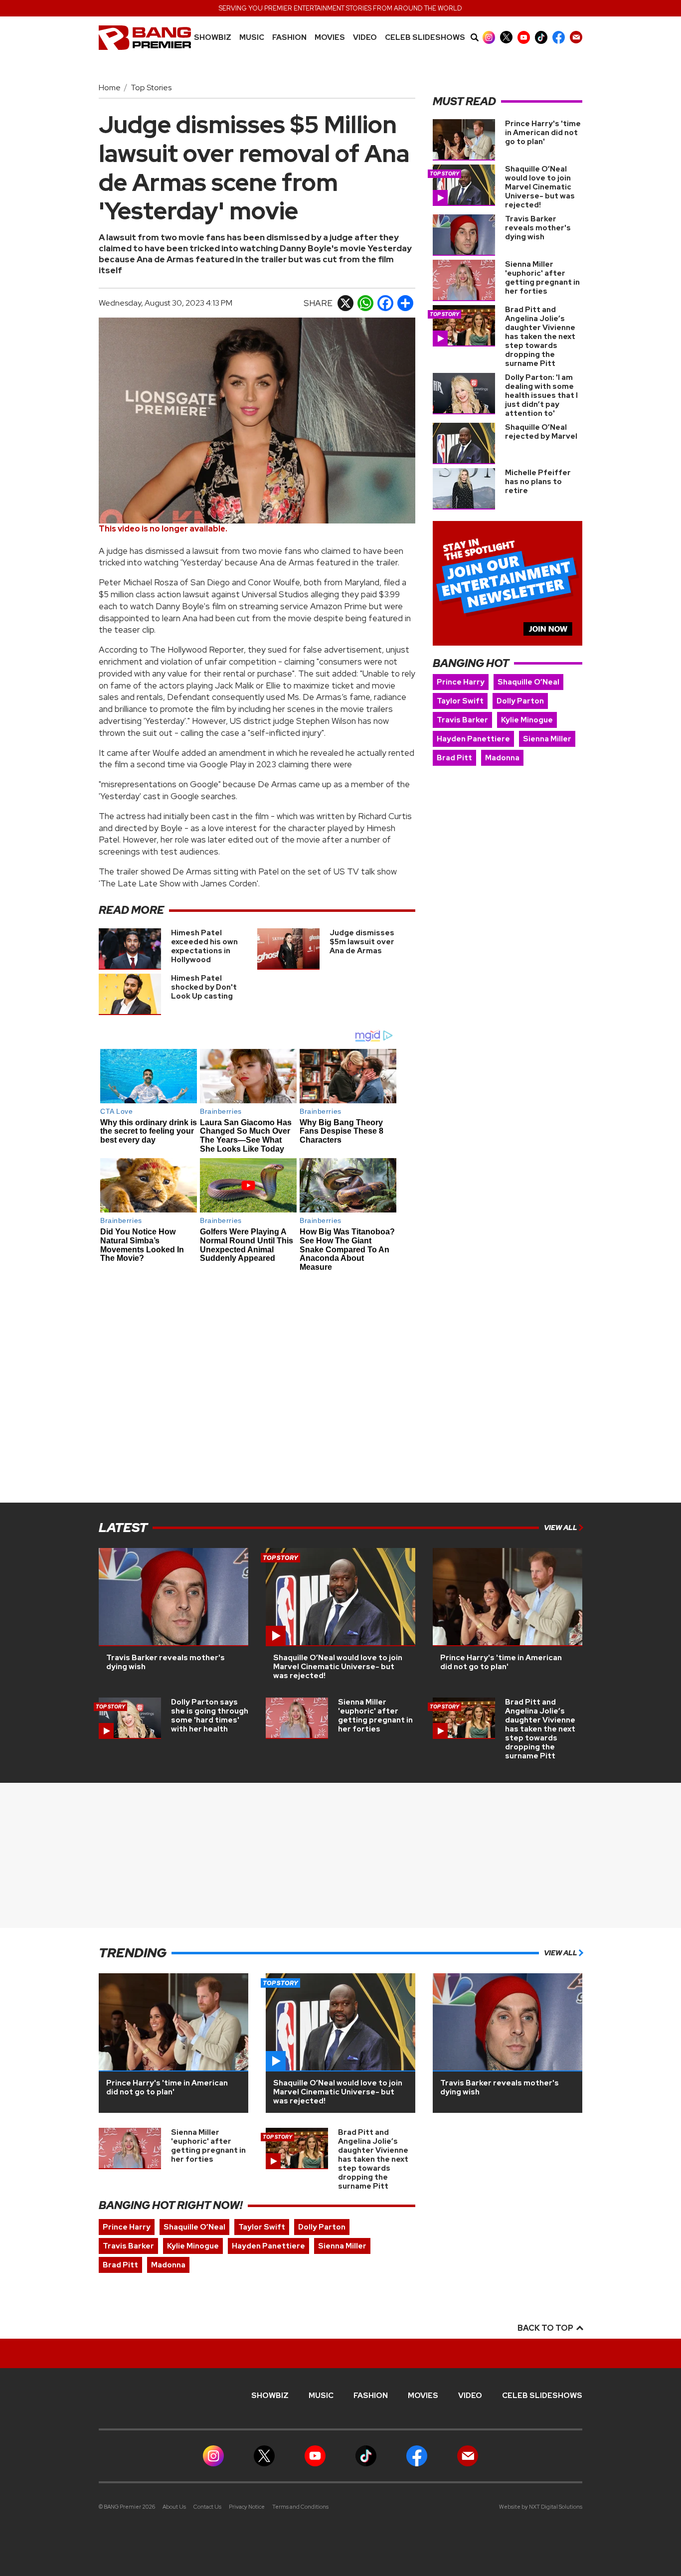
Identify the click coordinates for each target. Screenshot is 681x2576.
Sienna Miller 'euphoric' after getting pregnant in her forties (542, 278)
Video (365, 38)
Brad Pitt (454, 758)
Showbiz (213, 38)
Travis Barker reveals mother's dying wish (538, 228)
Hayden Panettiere (473, 739)
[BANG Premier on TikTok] (541, 37)
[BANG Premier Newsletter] (576, 37)
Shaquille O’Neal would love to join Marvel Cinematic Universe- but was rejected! (540, 187)
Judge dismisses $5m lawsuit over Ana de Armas (362, 942)
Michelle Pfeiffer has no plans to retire (538, 482)
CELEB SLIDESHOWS (425, 38)
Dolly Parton (520, 701)
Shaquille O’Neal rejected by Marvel (541, 432)
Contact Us (207, 2507)
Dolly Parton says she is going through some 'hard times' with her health (210, 1716)
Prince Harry (461, 682)
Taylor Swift (460, 701)
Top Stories (151, 87)
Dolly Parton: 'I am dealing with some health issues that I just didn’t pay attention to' (541, 395)
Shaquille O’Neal (528, 682)
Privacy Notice (247, 2507)
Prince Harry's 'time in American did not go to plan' (543, 133)
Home (110, 87)
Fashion (289, 38)
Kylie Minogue (527, 720)
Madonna (502, 758)
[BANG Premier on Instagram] (489, 37)
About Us (174, 2507)
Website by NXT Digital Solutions (541, 2507)
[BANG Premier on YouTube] (524, 37)
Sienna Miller (547, 739)
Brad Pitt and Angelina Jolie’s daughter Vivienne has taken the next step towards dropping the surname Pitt (540, 337)
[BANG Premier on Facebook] (559, 37)
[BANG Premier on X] (506, 37)
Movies (330, 38)
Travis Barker (462, 720)
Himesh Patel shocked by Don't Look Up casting (204, 987)
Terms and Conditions (300, 2507)
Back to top (546, 2328)
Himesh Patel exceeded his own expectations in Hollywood (204, 946)
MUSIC (252, 38)
